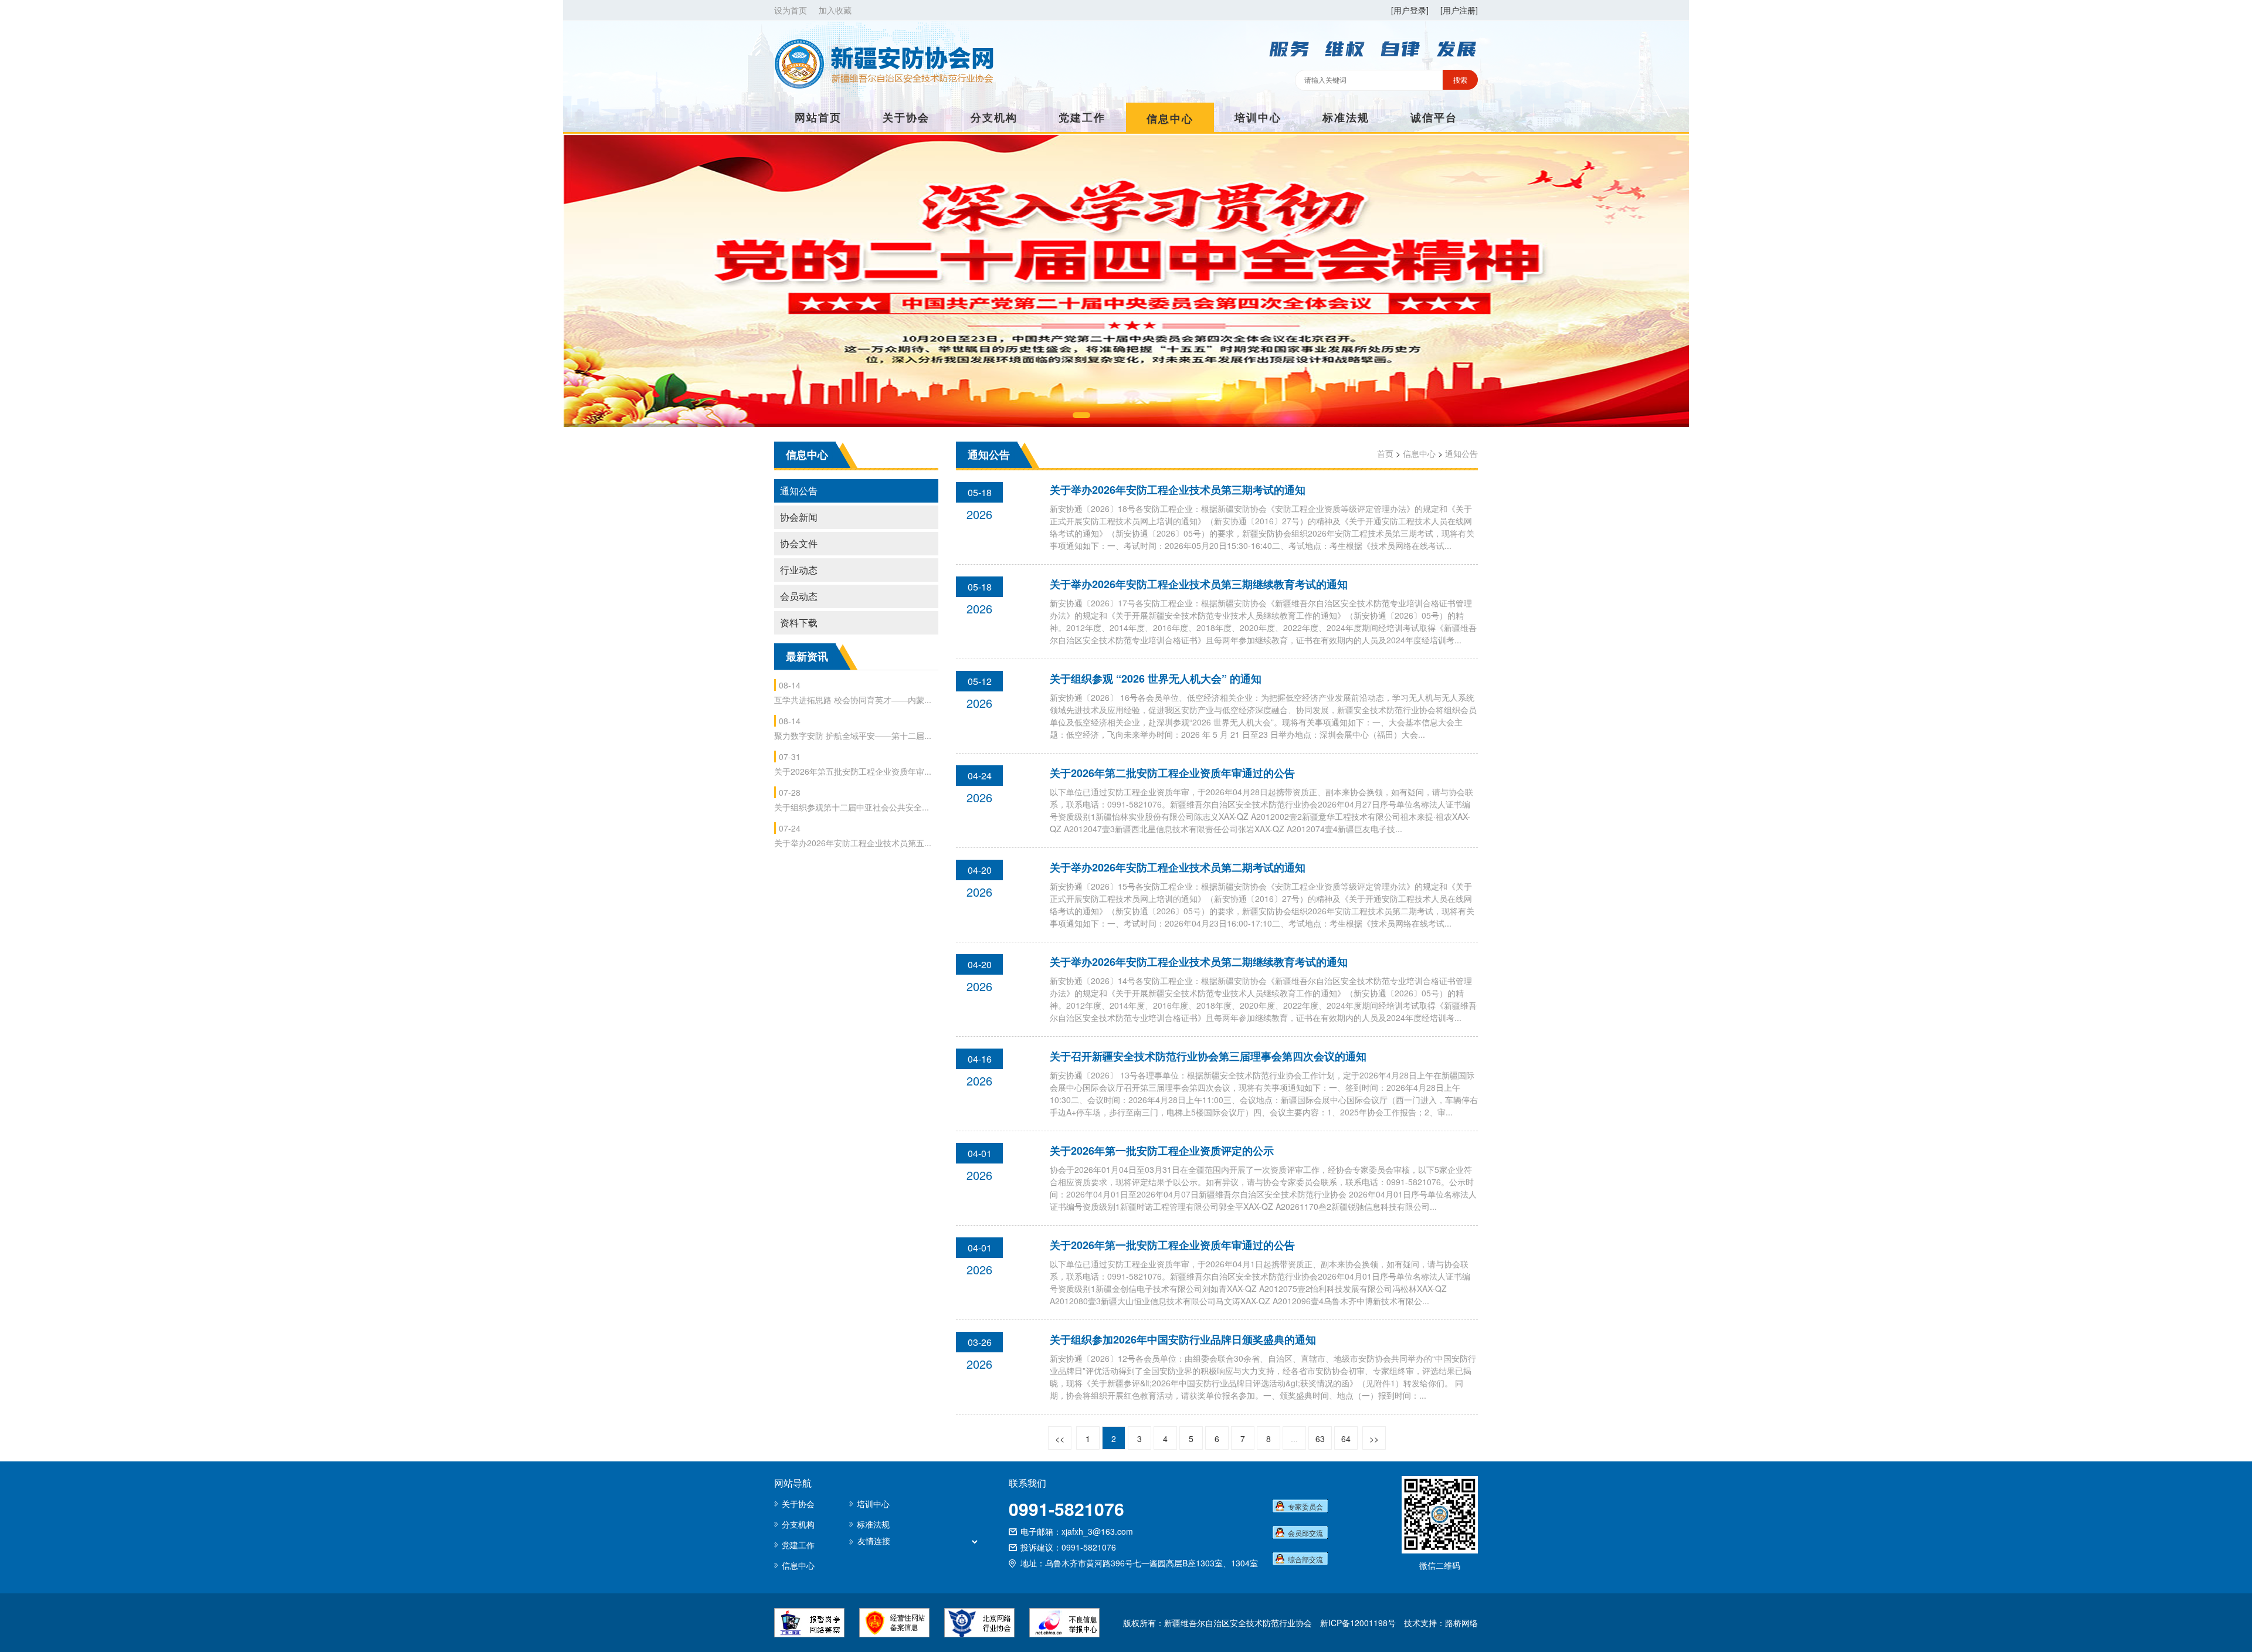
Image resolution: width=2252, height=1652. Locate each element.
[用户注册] (1459, 10)
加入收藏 (835, 10)
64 (1346, 1439)
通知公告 (799, 491)
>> (1374, 1439)
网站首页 (818, 117)
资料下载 (799, 623)
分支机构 (994, 117)
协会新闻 (799, 517)
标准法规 (1346, 117)
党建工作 (1082, 117)
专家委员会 (1305, 1506)
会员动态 (799, 596)
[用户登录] (1410, 10)
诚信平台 (1434, 117)
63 (1320, 1439)
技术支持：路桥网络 (1441, 1623)
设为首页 (791, 10)
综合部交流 (1305, 1559)
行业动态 (799, 570)
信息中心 (1170, 118)
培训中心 (1258, 117)
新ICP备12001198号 (1358, 1623)
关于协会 (906, 117)
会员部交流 (1305, 1533)
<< (1060, 1439)
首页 (1385, 453)
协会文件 (799, 543)
